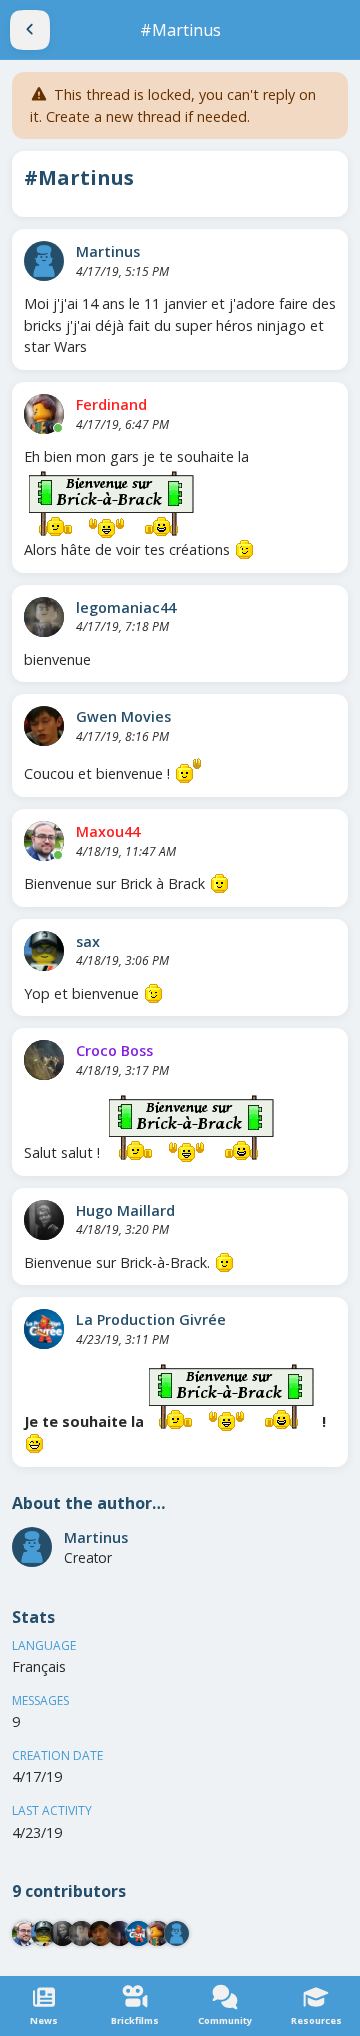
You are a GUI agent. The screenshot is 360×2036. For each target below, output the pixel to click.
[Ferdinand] (44, 414)
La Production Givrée (151, 1319)
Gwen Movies (123, 716)
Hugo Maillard (125, 1210)
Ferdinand (111, 404)
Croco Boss (114, 1050)
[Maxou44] (44, 841)
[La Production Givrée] (44, 1329)
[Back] (30, 30)
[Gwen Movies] (44, 726)
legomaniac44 (126, 607)
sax (88, 941)
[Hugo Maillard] (44, 1220)
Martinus (108, 251)
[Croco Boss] (44, 1060)
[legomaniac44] (44, 617)
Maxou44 (108, 831)
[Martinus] (44, 261)
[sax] (44, 951)
